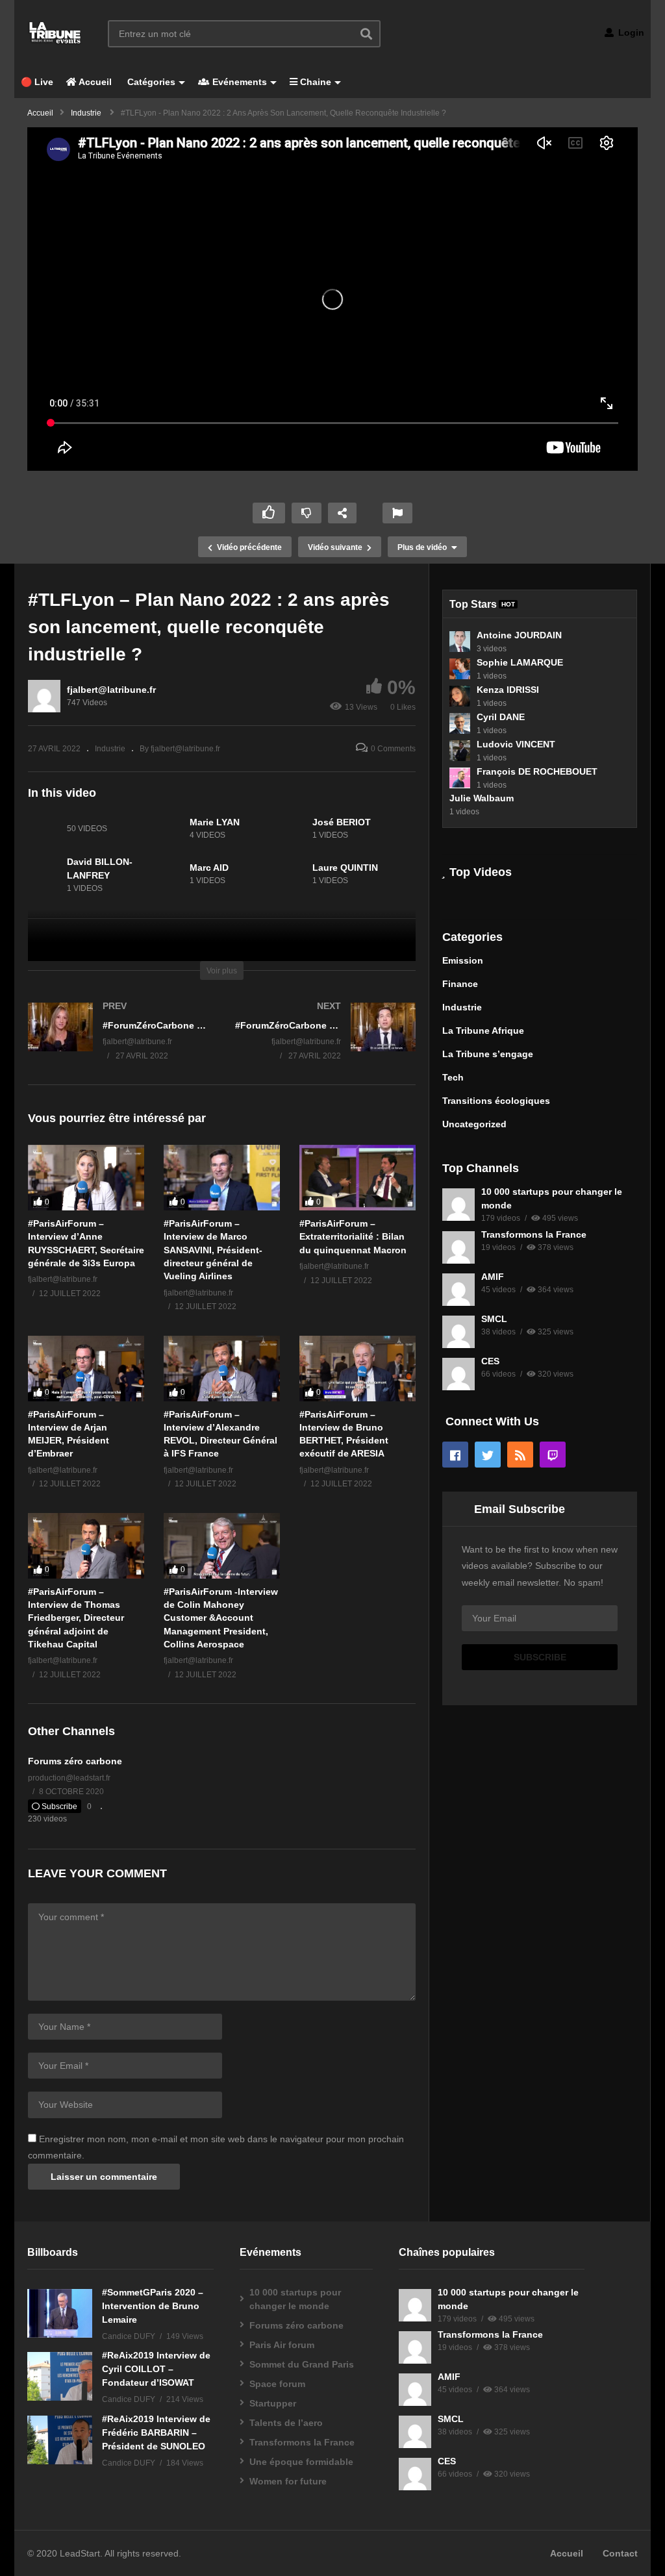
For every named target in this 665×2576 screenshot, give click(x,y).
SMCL (494, 1319)
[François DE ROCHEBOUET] (460, 778)
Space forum (277, 2384)
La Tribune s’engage (488, 1054)
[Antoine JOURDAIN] (460, 642)
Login (630, 32)
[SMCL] (458, 1332)
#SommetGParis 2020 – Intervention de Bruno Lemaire (153, 2306)
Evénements (238, 82)
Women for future (288, 2481)
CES (490, 1361)
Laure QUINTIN (345, 868)
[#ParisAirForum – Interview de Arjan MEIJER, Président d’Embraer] (86, 1369)
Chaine (314, 82)
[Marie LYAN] (167, 829)
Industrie (110, 749)
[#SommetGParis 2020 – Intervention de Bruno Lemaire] (60, 2313)
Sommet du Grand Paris (302, 2364)
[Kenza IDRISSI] (460, 696)
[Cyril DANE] (460, 723)
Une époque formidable (301, 2462)
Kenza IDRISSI (508, 690)
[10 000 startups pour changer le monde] (458, 1205)
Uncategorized (474, 1124)
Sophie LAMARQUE (520, 662)
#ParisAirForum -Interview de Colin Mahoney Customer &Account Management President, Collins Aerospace (221, 1618)
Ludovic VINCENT (516, 744)
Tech (453, 1077)
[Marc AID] (167, 875)
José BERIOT (342, 822)
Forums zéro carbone (75, 1761)
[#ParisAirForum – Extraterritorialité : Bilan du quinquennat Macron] (358, 1178)
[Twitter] (488, 1455)
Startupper (273, 2403)
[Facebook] (455, 1455)
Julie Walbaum (482, 798)
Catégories (150, 82)
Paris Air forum (282, 2345)
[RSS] (520, 1455)
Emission (463, 960)
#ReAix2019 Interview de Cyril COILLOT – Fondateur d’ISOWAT (156, 2369)
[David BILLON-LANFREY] (44, 875)
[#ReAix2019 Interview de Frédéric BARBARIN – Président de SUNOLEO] (60, 2440)
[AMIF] (458, 1290)
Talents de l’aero (286, 2423)
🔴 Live (37, 82)
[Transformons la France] (458, 1247)
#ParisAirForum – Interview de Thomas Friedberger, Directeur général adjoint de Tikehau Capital (76, 1618)
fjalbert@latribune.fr (111, 690)
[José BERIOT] (290, 829)
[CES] (458, 1374)
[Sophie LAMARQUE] (460, 669)
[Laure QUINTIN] (290, 875)
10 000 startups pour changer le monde (295, 2299)
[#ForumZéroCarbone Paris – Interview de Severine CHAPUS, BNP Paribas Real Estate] (119, 1044)
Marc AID (209, 868)
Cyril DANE (501, 717)
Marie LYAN (215, 822)
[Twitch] (553, 1455)
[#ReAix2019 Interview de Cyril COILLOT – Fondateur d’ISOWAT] (60, 2376)
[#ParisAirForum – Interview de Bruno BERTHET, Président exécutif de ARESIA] (358, 1369)
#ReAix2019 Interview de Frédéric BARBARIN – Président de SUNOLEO (156, 2432)
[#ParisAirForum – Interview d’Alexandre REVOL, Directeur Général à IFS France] (222, 1369)
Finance (460, 984)
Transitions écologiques (496, 1101)
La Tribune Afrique (483, 1031)
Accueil (94, 82)
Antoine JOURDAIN (519, 635)
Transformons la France (534, 1234)
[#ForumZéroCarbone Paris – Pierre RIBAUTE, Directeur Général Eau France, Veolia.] (326, 1044)
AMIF (493, 1277)
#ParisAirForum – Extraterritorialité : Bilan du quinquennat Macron (353, 1237)
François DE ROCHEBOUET (537, 771)
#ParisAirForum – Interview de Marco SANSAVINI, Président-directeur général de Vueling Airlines (213, 1250)
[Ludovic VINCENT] (460, 751)
